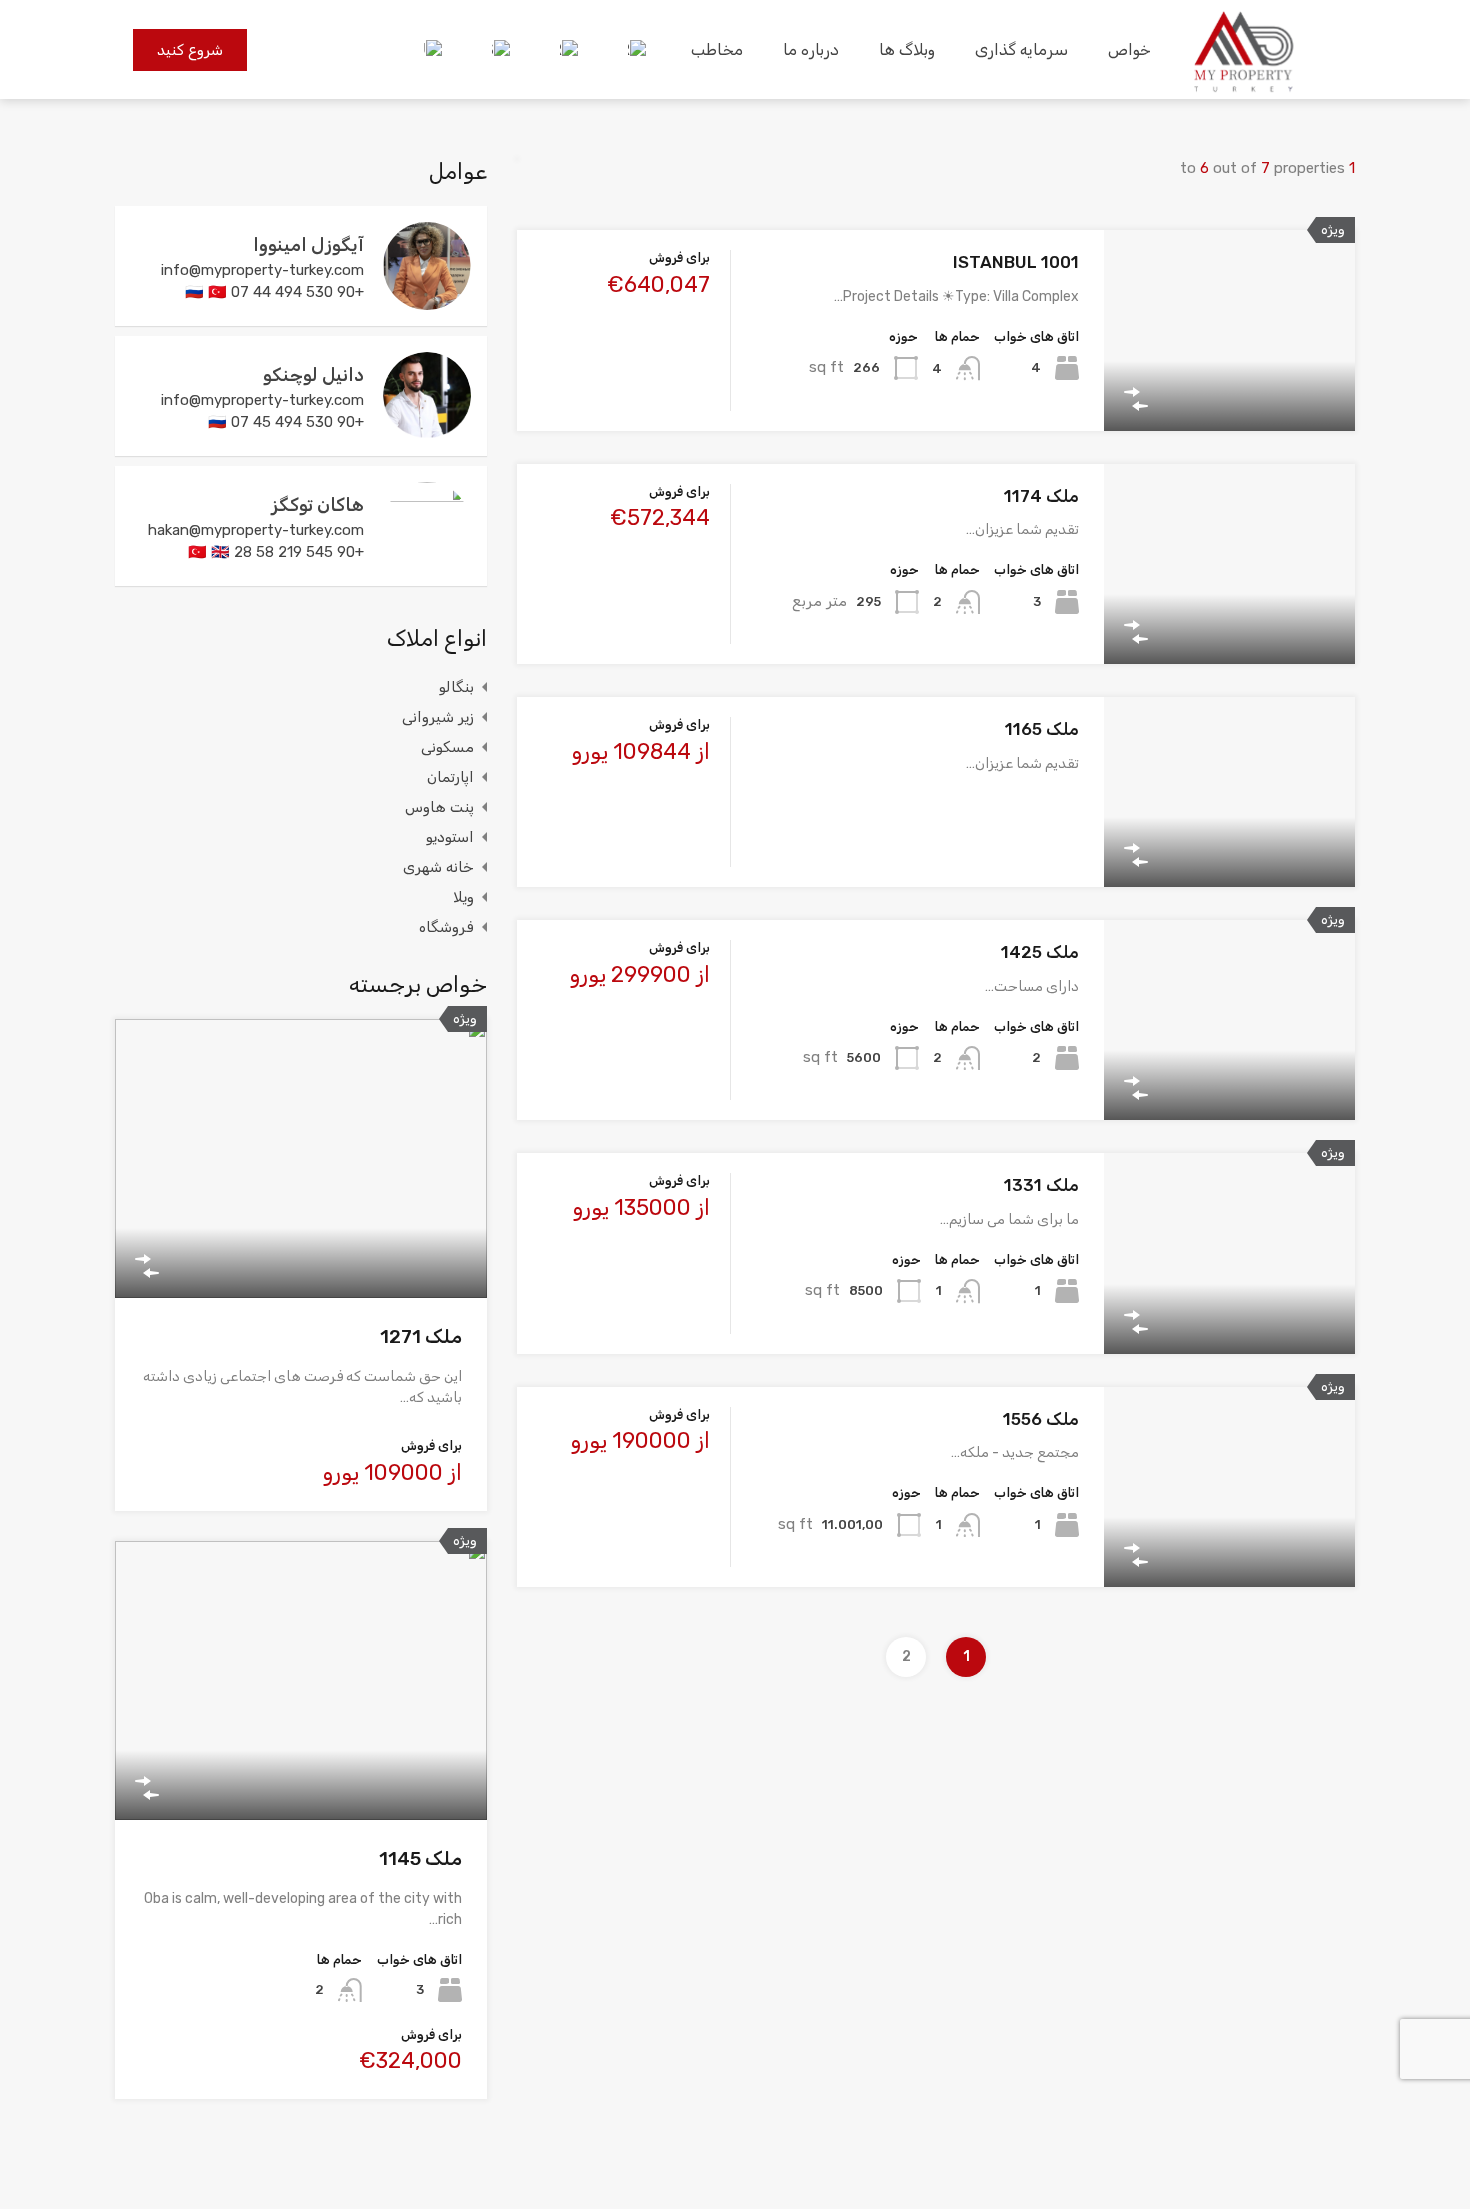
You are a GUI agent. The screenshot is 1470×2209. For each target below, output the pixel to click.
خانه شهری (438, 867)
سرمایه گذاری (1021, 49)
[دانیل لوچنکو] (427, 431)
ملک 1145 (420, 1858)
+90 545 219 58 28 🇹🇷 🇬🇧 (276, 552)
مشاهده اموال (1229, 390)
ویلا (463, 897)
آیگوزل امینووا (308, 245)
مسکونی (447, 747)
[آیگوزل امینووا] (427, 301)
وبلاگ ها (907, 49)
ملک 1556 (1041, 1419)
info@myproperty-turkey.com (262, 270)
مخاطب (717, 49)
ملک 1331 (1041, 1185)
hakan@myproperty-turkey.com (256, 530)
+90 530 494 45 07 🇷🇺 (286, 422)
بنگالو (456, 687)
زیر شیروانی (438, 717)
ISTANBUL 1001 (1016, 262)
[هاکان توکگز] (427, 561)
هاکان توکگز (317, 505)
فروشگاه (446, 927)
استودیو (450, 837)
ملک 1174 (1041, 496)
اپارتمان (450, 777)
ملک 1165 (1042, 729)
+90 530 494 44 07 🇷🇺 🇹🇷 (274, 292)
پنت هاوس (439, 807)
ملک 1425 (1040, 952)
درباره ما (811, 49)
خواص (1129, 49)
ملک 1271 (421, 1336)
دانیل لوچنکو (313, 375)
